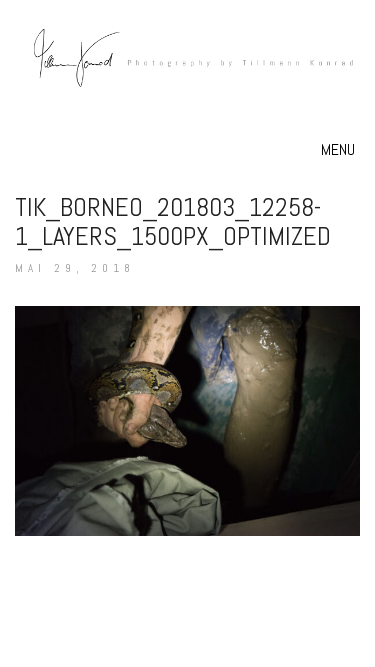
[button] (340, 150)
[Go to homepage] (187, 80)
